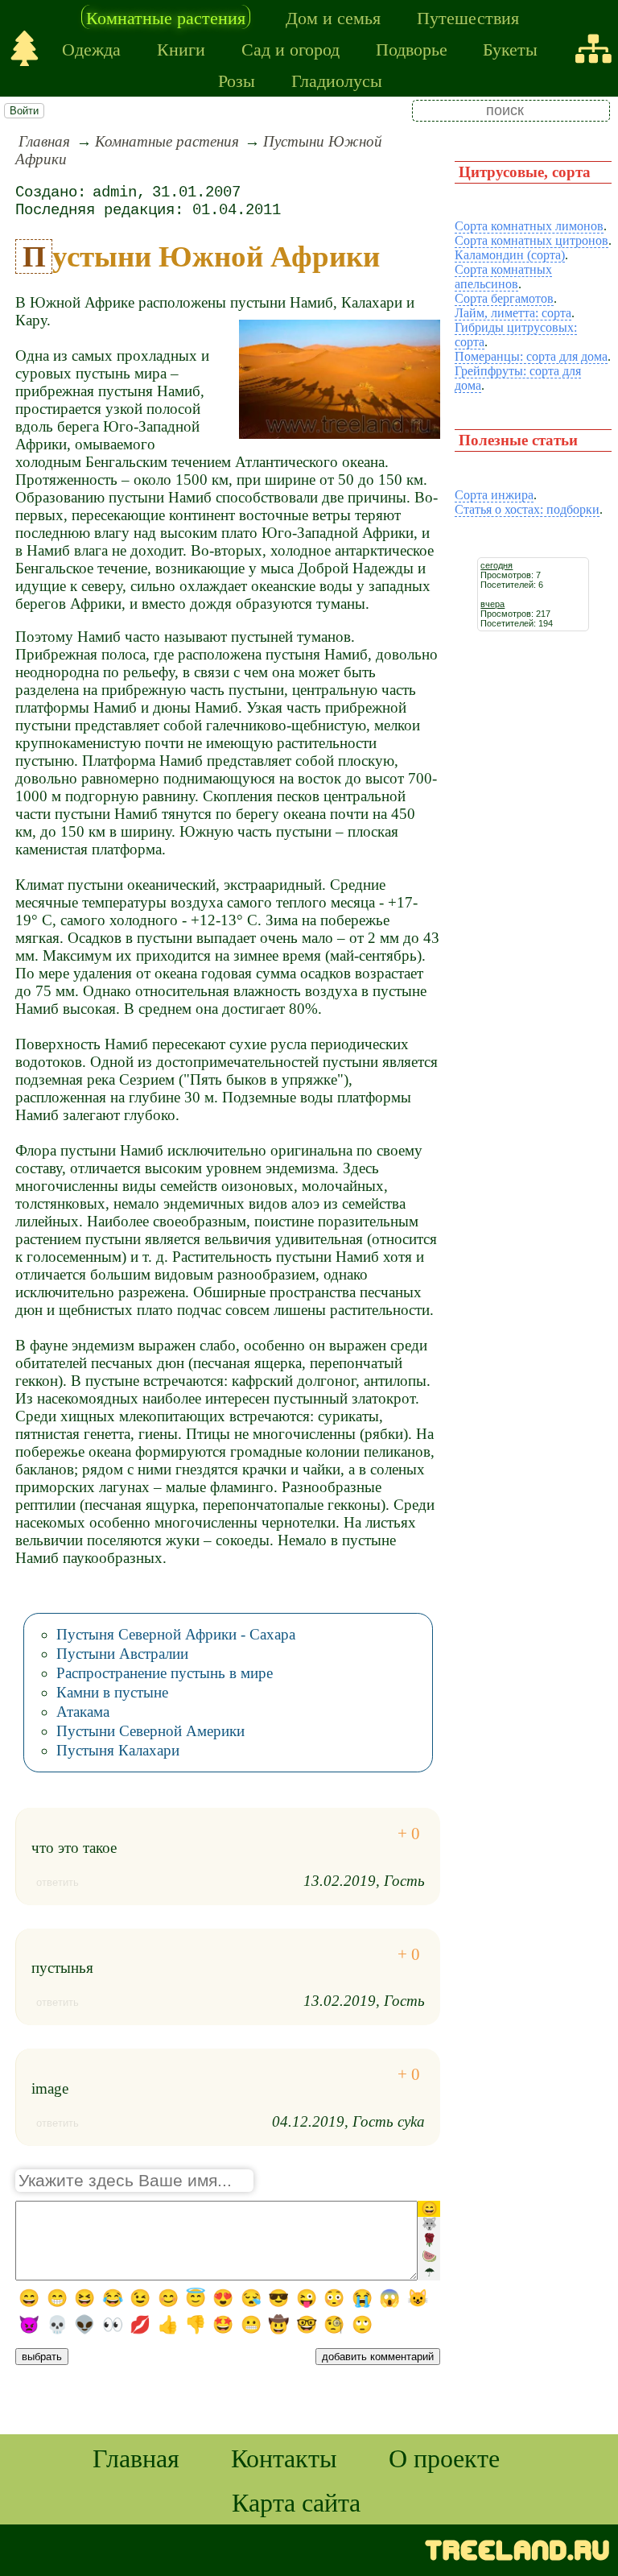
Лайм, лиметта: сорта (513, 313)
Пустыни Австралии (122, 1654)
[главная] (25, 49)
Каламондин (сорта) (510, 255)
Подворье (412, 48)
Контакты (284, 2457)
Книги (181, 48)
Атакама (83, 1712)
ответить (58, 1882)
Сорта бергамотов (504, 298)
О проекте (444, 2457)
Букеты (510, 48)
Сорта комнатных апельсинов (503, 277)
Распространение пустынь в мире (165, 1673)
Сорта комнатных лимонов (529, 226)
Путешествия (468, 17)
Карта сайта (296, 2502)
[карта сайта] (593, 49)
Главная (44, 141)
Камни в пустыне (112, 1692)
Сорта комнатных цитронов (531, 240)
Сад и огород (290, 48)
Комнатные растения (166, 17)
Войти (24, 111)
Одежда (91, 48)
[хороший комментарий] (409, 1834)
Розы (237, 80)
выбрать (42, 2357)
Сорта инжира (494, 495)
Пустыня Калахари (118, 1750)
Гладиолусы (337, 80)
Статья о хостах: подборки (527, 509)
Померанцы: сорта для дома (531, 356)
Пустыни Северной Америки (150, 1731)
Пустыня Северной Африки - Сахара (176, 1634)
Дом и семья (333, 17)
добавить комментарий (378, 2357)
